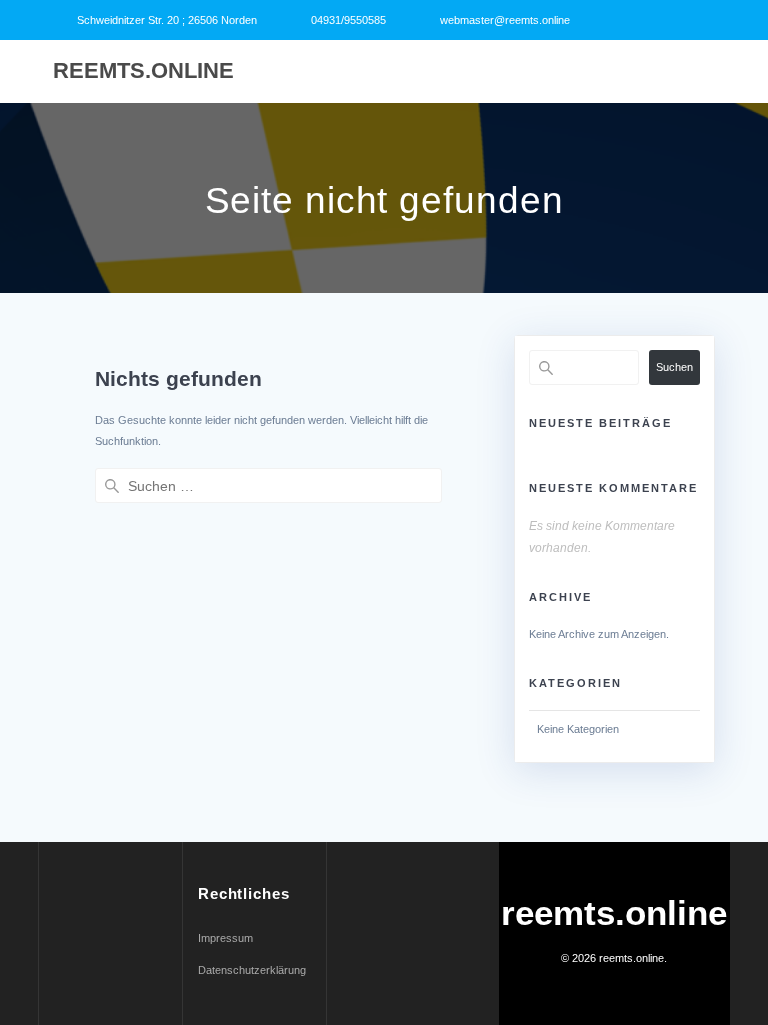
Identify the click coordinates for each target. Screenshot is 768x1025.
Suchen (674, 367)
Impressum (225, 938)
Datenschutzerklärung (252, 970)
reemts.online (143, 71)
